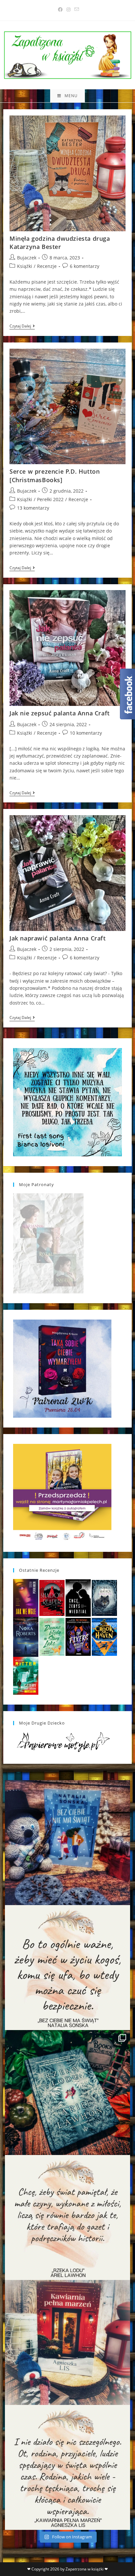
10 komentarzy (86, 733)
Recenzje (47, 266)
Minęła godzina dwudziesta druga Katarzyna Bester (60, 243)
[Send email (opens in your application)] (76, 9)
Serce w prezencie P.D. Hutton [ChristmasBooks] (55, 475)
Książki (25, 266)
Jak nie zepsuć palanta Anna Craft (60, 713)
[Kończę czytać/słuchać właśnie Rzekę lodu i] (67, 2217)
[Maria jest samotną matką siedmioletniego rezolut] (67, 1843)
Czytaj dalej (22, 327)
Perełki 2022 (50, 499)
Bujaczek (27, 258)
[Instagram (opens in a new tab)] (68, 9)
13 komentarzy (33, 508)
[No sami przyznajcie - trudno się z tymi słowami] (67, 1968)
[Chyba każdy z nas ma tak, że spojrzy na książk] (67, 2093)
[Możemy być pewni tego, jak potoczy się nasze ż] (67, 2342)
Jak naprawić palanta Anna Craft (58, 938)
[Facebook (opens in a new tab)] (60, 9)
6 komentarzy (85, 266)
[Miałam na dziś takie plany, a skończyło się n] (67, 2467)
